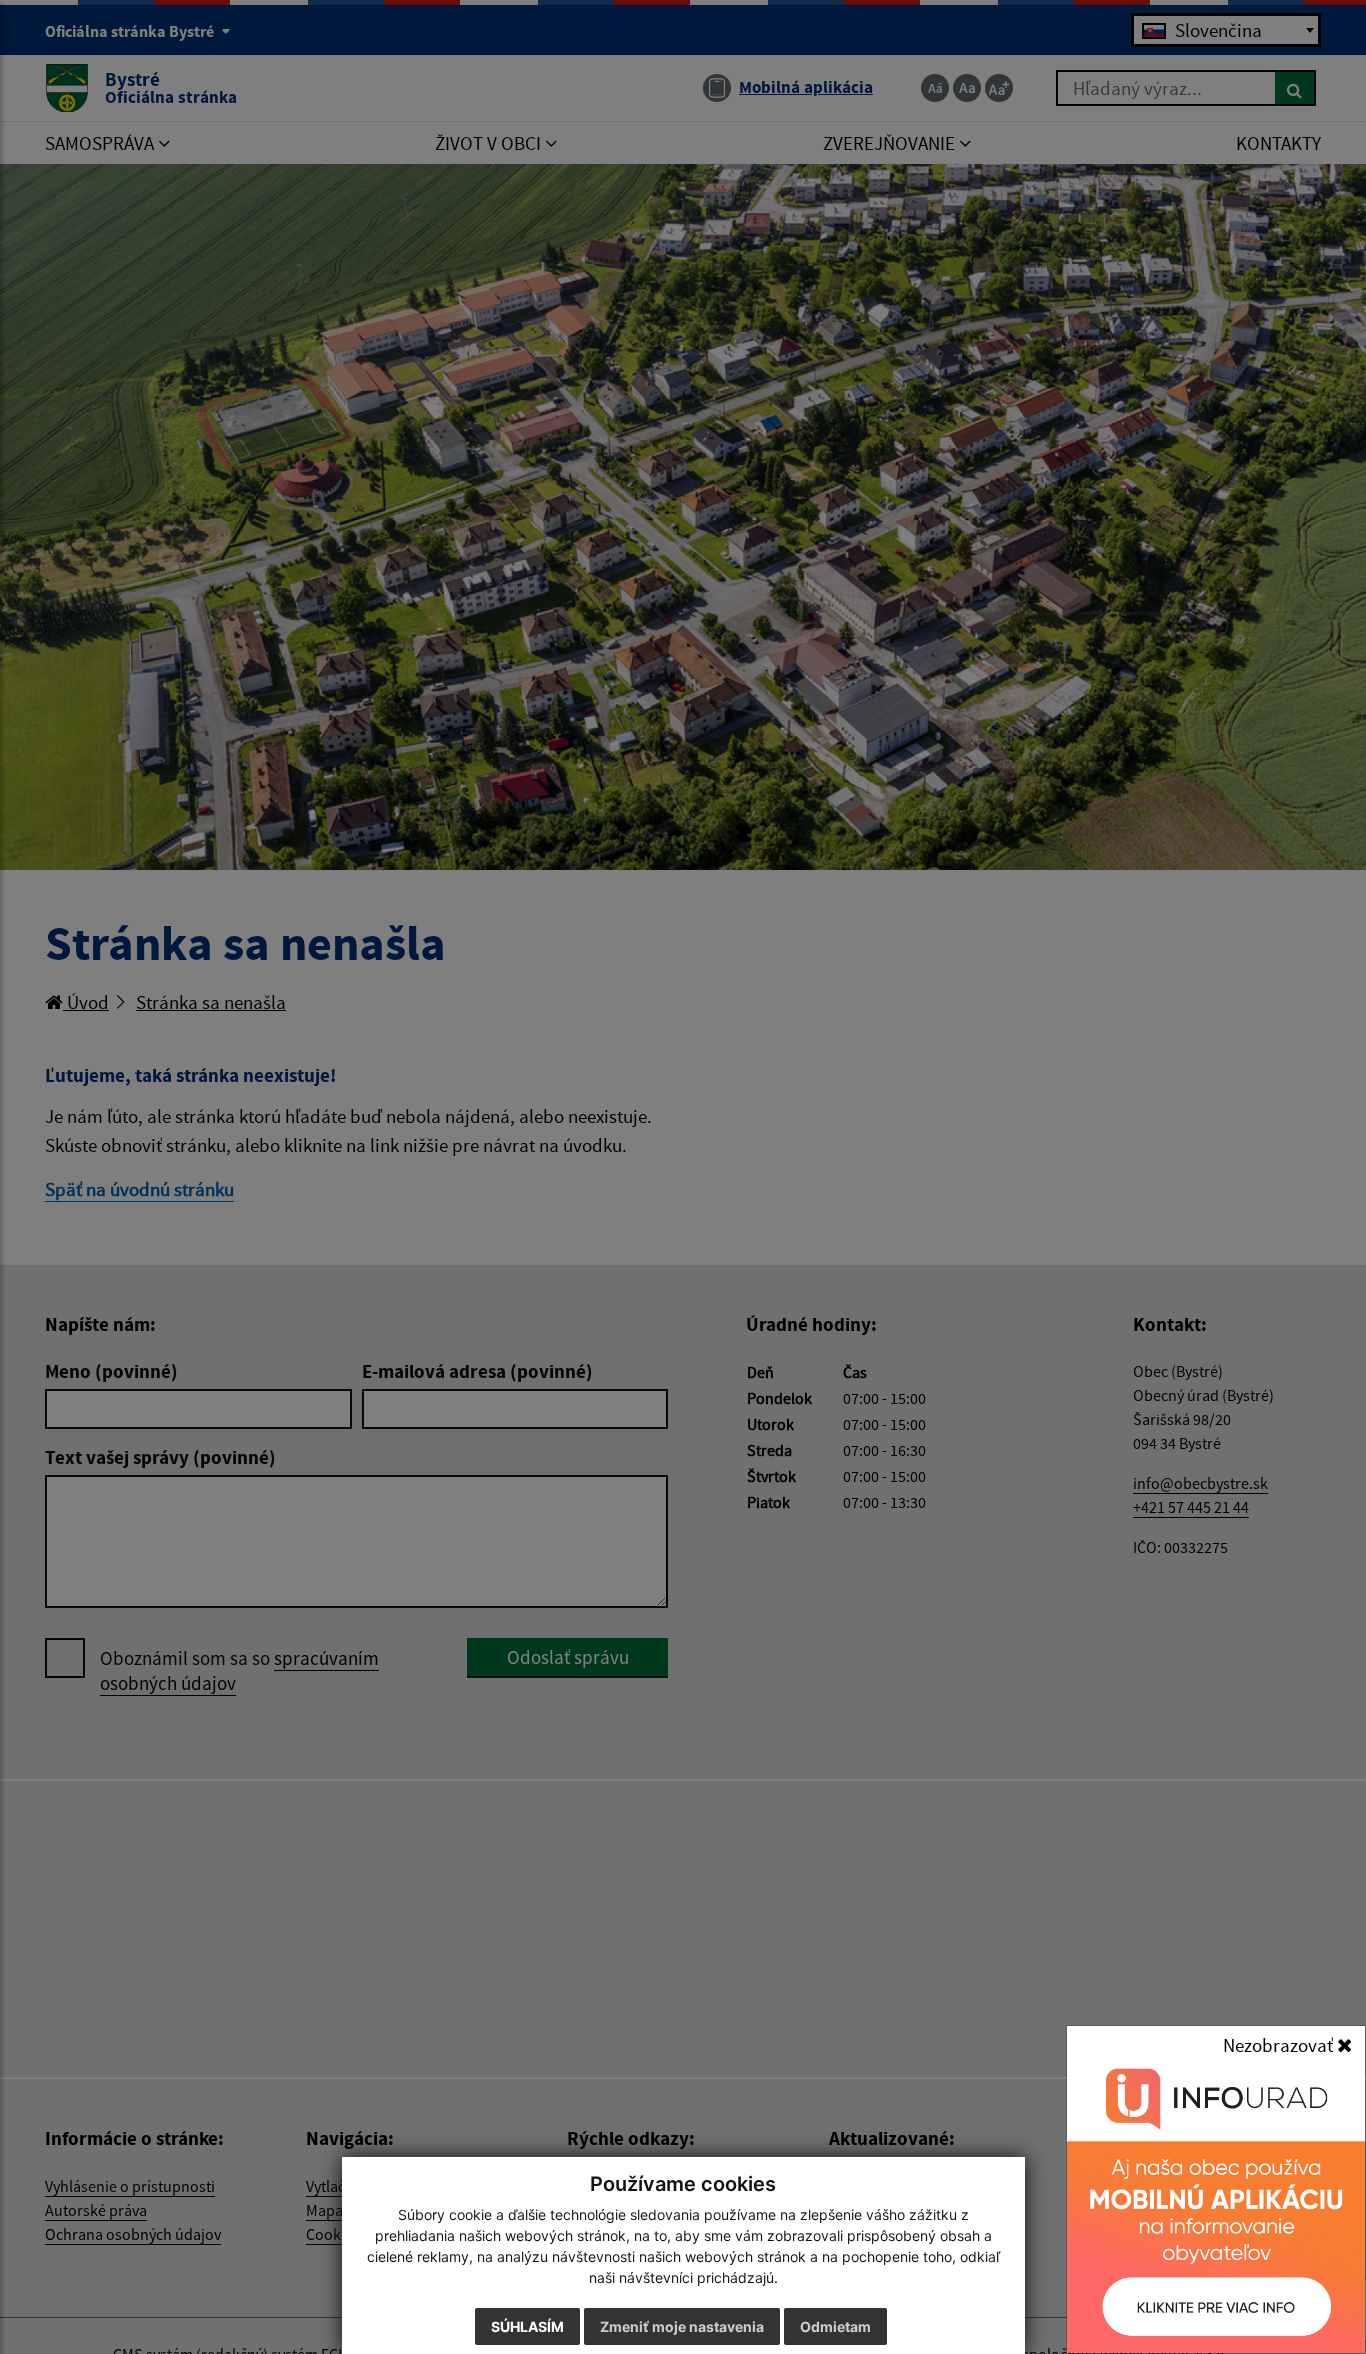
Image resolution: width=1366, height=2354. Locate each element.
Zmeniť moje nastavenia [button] (682, 2326)
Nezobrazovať (1280, 2045)
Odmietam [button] (835, 2326)
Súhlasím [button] (527, 2326)
